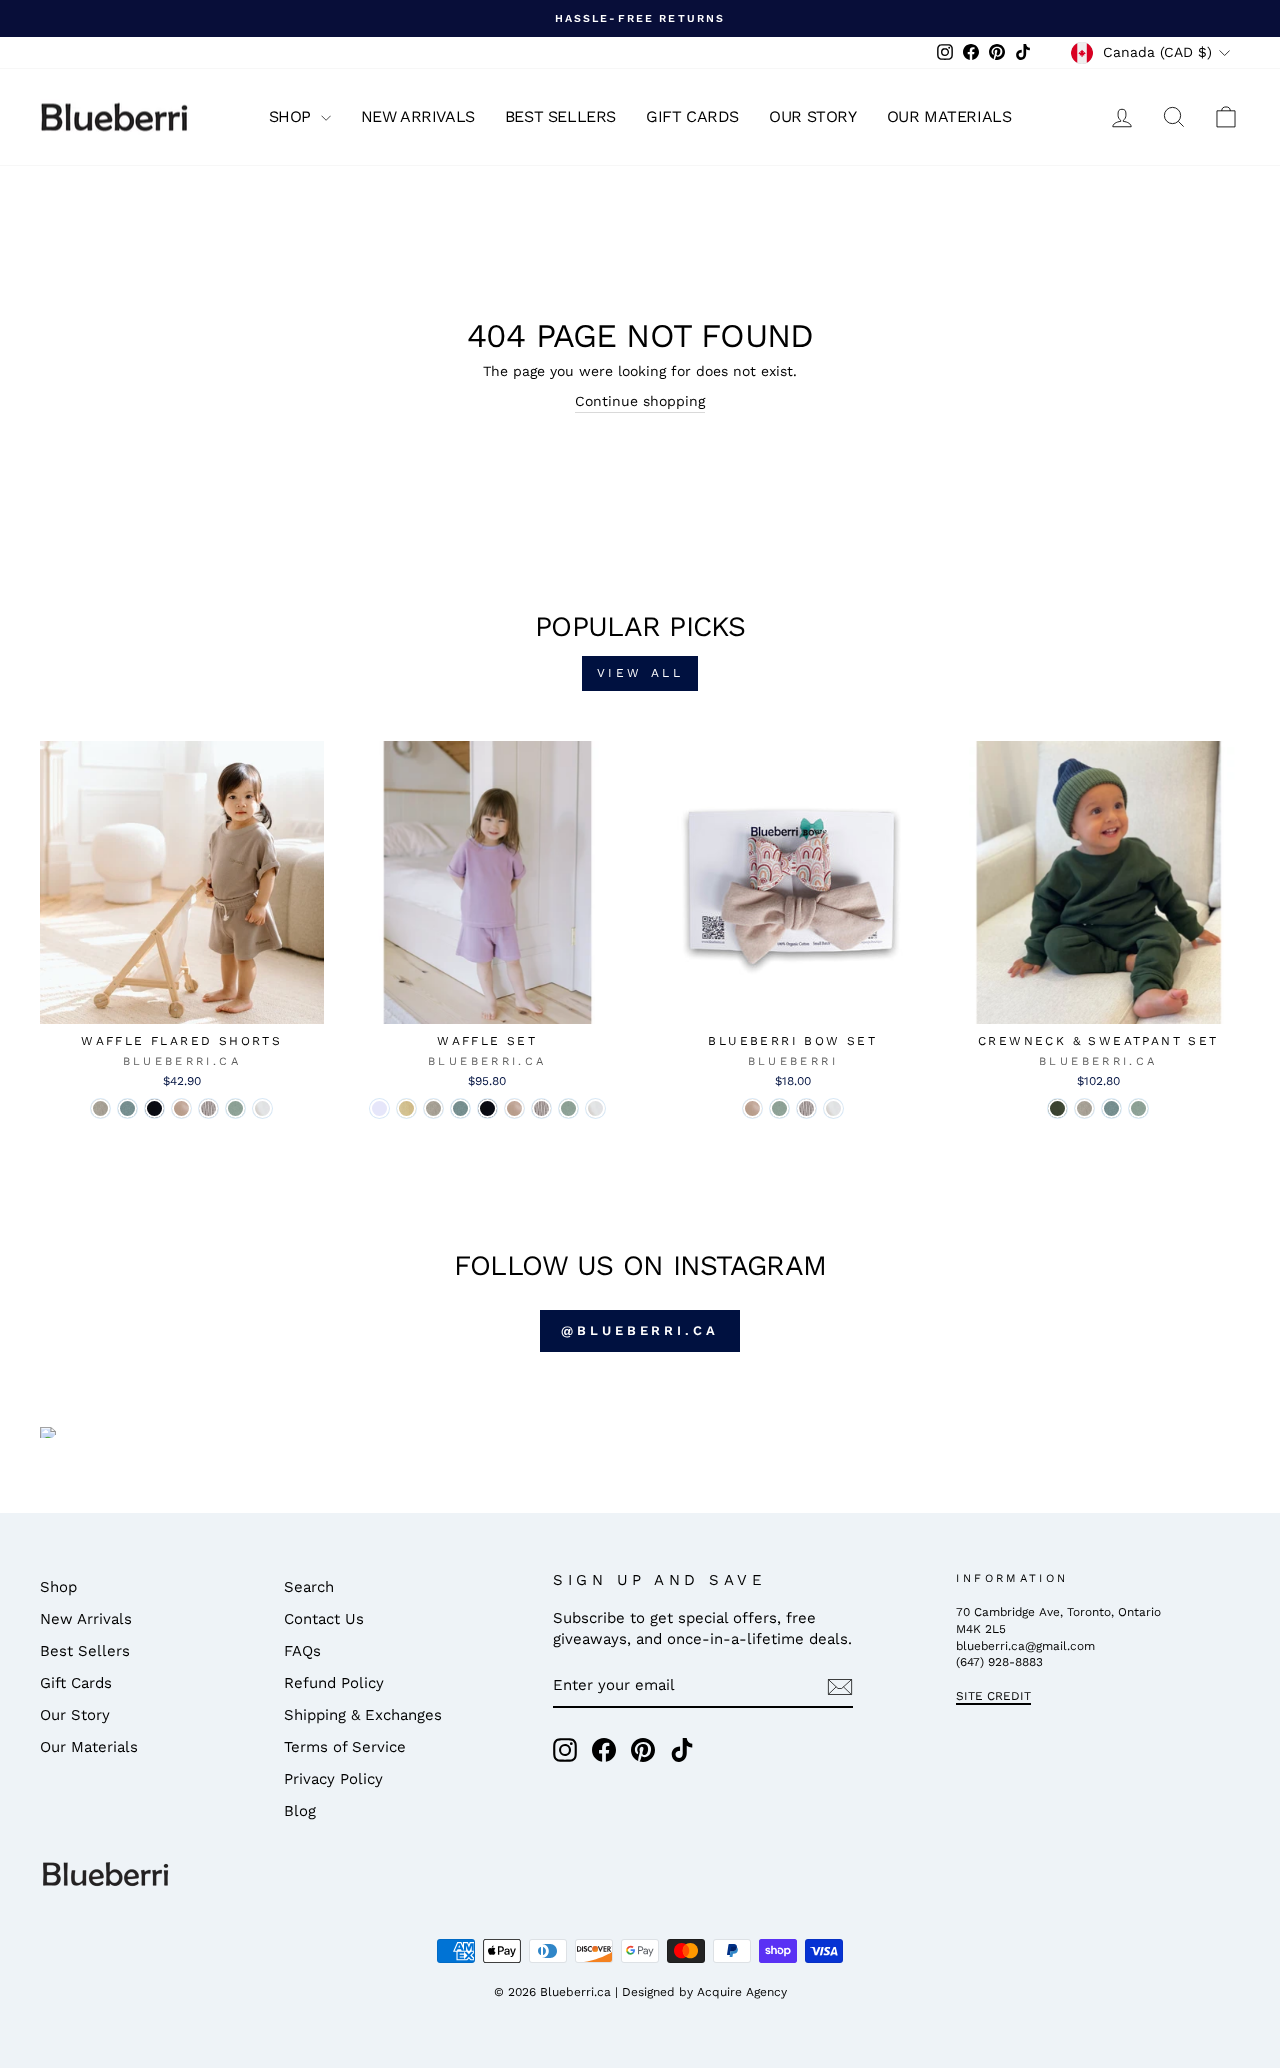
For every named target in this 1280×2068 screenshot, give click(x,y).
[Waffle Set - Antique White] (595, 1108)
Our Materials (949, 116)
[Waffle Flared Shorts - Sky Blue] (127, 1108)
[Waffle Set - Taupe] (433, 1108)
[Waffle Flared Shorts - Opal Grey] (208, 1108)
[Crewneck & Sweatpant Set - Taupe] (1084, 1108)
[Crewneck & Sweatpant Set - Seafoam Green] (1138, 1108)
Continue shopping (640, 401)
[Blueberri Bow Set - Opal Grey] (806, 1108)
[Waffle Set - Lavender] (379, 1108)
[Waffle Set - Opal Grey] (541, 1108)
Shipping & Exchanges (363, 1715)
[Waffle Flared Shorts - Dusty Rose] (181, 1108)
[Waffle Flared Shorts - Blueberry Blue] (154, 1108)
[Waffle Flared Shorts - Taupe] (100, 1108)
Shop (292, 116)
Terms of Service (345, 1747)
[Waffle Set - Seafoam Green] (568, 1108)
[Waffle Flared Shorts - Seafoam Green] (235, 1108)
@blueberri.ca (640, 1330)
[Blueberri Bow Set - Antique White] (833, 1108)
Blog (300, 1811)
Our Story (812, 116)
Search (309, 1587)
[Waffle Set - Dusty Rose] (514, 1108)
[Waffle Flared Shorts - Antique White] (262, 1108)
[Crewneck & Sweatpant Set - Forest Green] (1057, 1108)
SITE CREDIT (993, 1696)
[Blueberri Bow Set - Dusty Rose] (752, 1108)
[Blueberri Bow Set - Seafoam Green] (779, 1108)
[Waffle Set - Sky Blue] (460, 1108)
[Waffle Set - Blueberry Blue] (487, 1108)
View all (640, 673)
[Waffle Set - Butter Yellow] (406, 1108)
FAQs (302, 1651)
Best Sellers (560, 116)
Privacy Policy (333, 1779)
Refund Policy (334, 1683)
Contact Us (324, 1619)
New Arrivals (418, 116)
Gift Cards (692, 116)
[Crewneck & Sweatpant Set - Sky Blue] (1111, 1108)
